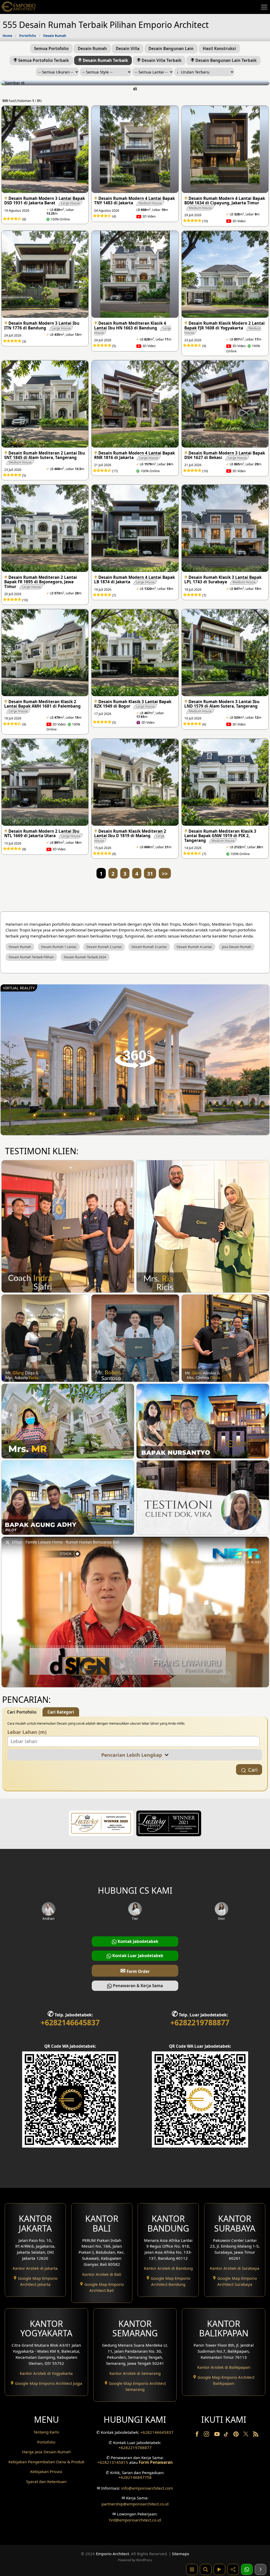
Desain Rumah (55, 36)
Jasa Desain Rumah (237, 947)
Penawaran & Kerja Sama (137, 1986)
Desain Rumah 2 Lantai (104, 947)
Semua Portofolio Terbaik (43, 60)
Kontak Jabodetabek (137, 1941)
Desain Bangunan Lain (171, 48)
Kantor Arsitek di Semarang (135, 2373)
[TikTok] (227, 2435)
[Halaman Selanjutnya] (261, 2569)
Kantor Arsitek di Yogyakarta (46, 2373)
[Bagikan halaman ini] (233, 2569)
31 (150, 874)
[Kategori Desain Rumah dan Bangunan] (192, 2569)
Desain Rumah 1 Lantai (59, 947)
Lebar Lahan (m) (27, 1732)
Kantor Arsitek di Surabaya (235, 2268)
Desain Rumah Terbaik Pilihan (31, 957)
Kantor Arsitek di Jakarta (35, 2268)
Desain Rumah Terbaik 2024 (85, 957)
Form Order (135, 1970)
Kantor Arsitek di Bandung (168, 2268)
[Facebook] (197, 2435)
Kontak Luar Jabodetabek (137, 1956)
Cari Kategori (61, 1712)
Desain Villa (128, 48)
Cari (253, 1770)
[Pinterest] (237, 2435)
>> (165, 874)
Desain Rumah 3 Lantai (149, 947)
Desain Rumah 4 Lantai (194, 947)
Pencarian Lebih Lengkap (133, 1755)
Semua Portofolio (51, 48)
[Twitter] (246, 2436)
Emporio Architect (112, 2554)
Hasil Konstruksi (219, 48)
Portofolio (28, 36)
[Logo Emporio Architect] (18, 7)
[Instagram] (207, 2435)
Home (7, 36)
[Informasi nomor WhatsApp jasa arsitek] (247, 2569)
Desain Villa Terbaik (161, 60)
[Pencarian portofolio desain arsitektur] (206, 2569)
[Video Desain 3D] (219, 2569)
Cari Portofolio (22, 1712)
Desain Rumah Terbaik (105, 60)
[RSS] (256, 2435)
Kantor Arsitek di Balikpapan (224, 2367)
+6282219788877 (200, 2022)
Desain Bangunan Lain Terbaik (225, 60)
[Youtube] (218, 2435)
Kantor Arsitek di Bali (102, 2274)
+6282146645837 (70, 2022)
